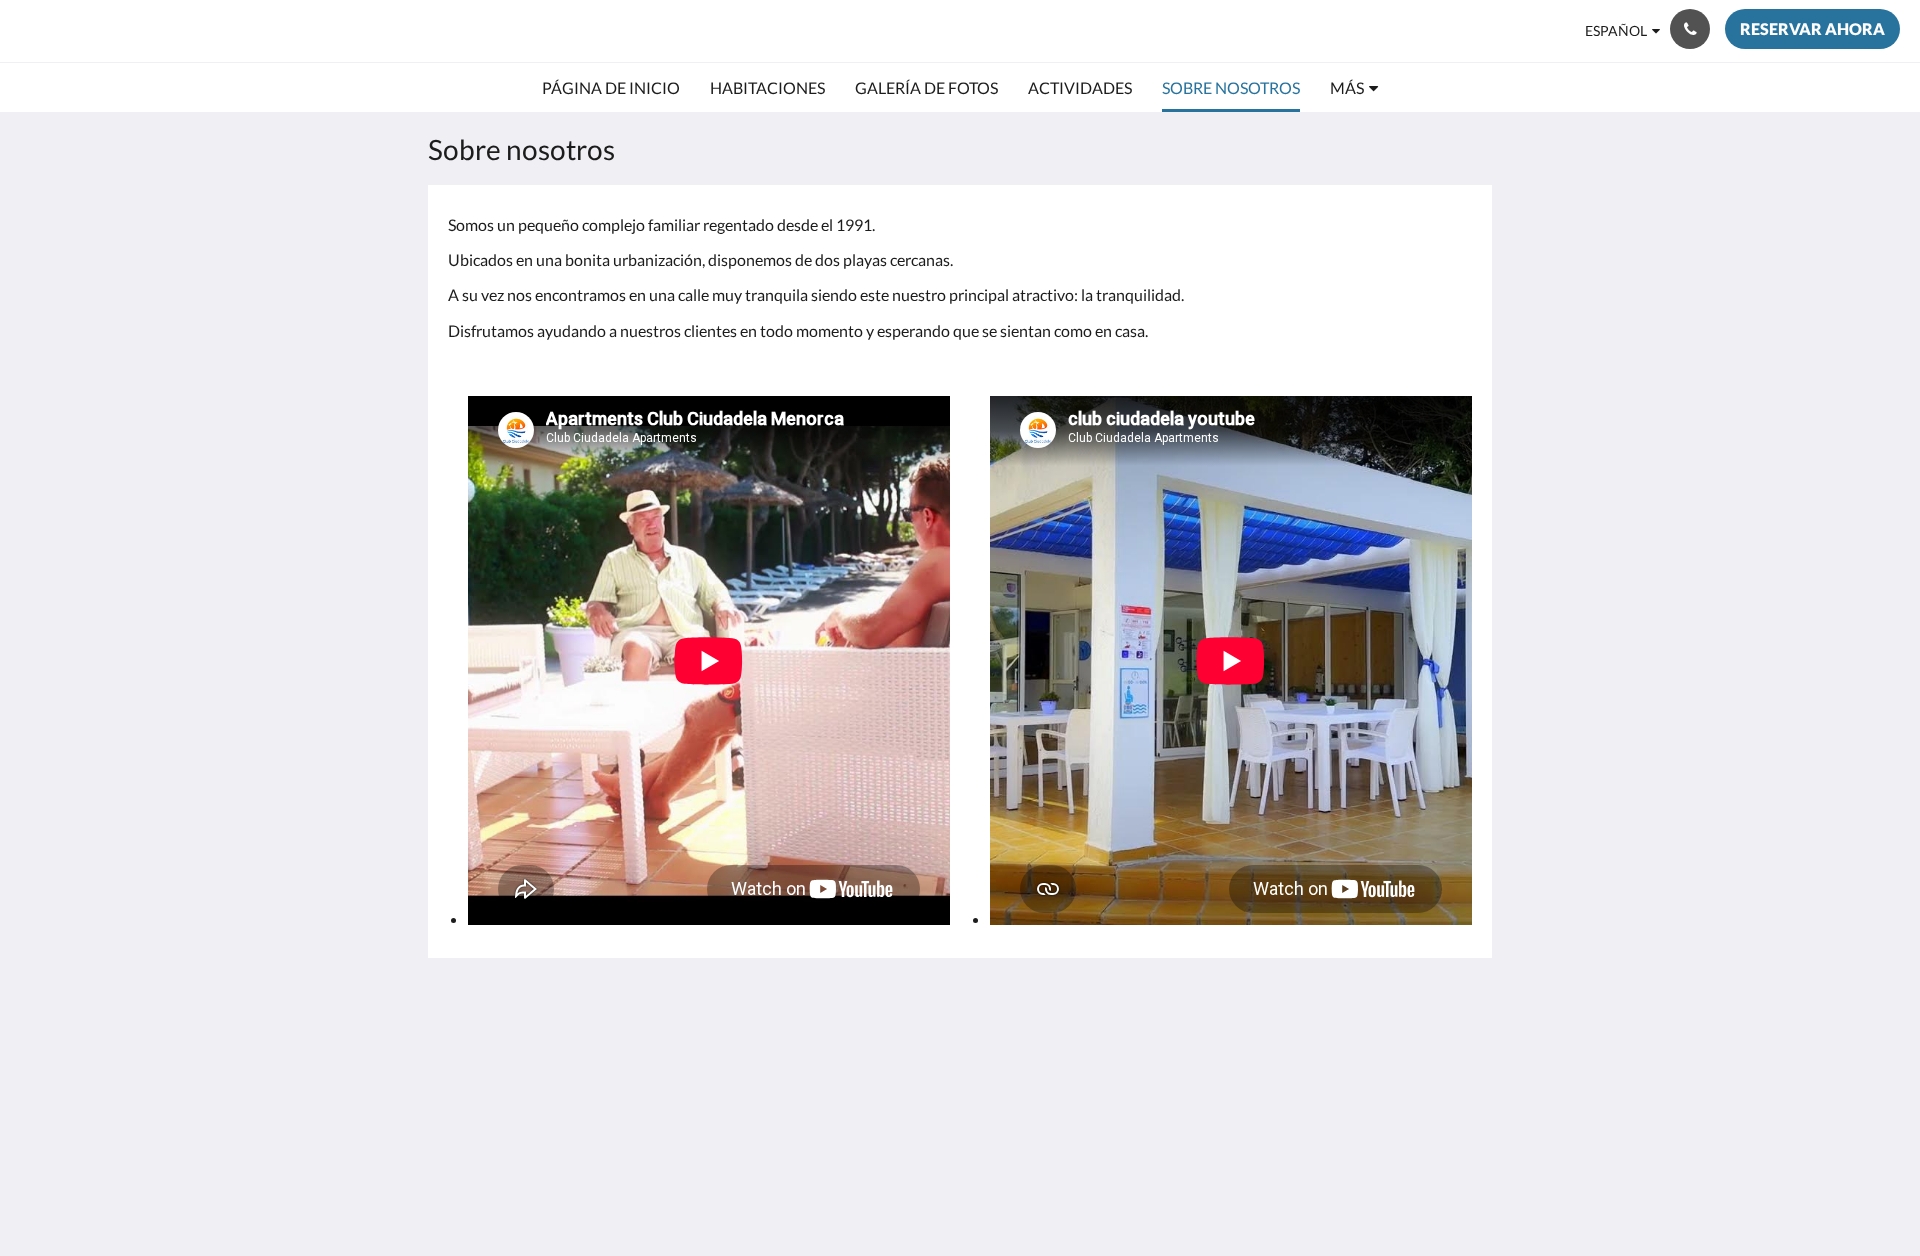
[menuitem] (611, 88)
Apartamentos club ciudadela (216, 30)
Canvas (1446, 1197)
